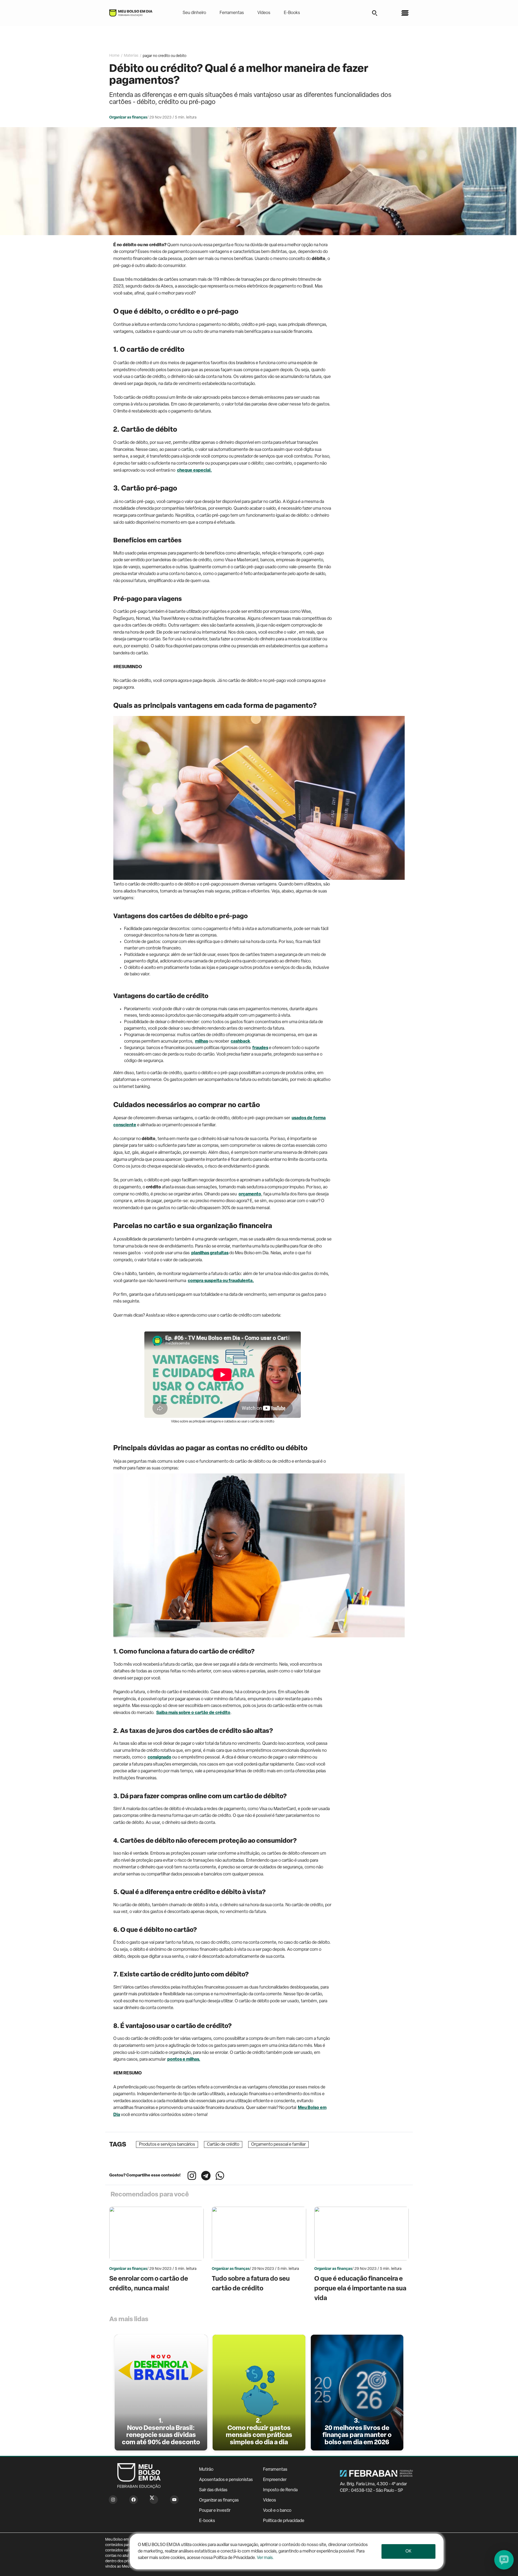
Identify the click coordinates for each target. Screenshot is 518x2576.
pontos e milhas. (184, 2060)
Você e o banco (277, 2511)
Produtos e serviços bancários (167, 2145)
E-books (207, 2521)
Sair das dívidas (213, 2490)
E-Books (292, 13)
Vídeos (264, 13)
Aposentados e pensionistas (226, 2480)
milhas (202, 1042)
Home (114, 56)
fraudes (260, 1048)
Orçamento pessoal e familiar (278, 2145)
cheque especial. (194, 471)
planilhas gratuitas (210, 1253)
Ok (408, 2551)
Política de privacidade (284, 2521)
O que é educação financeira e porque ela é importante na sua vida (360, 2289)
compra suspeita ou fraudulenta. (221, 1281)
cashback (240, 1042)
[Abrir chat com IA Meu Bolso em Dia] (504, 2560)
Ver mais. (265, 2558)
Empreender (275, 2480)
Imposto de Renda (280, 2490)
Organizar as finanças (219, 2500)
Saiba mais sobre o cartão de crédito (193, 1713)
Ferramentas (232, 13)
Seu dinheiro (194, 13)
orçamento (250, 1194)
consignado (159, 1757)
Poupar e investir (215, 2511)
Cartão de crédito (223, 2145)
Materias (131, 56)
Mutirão (206, 2470)
